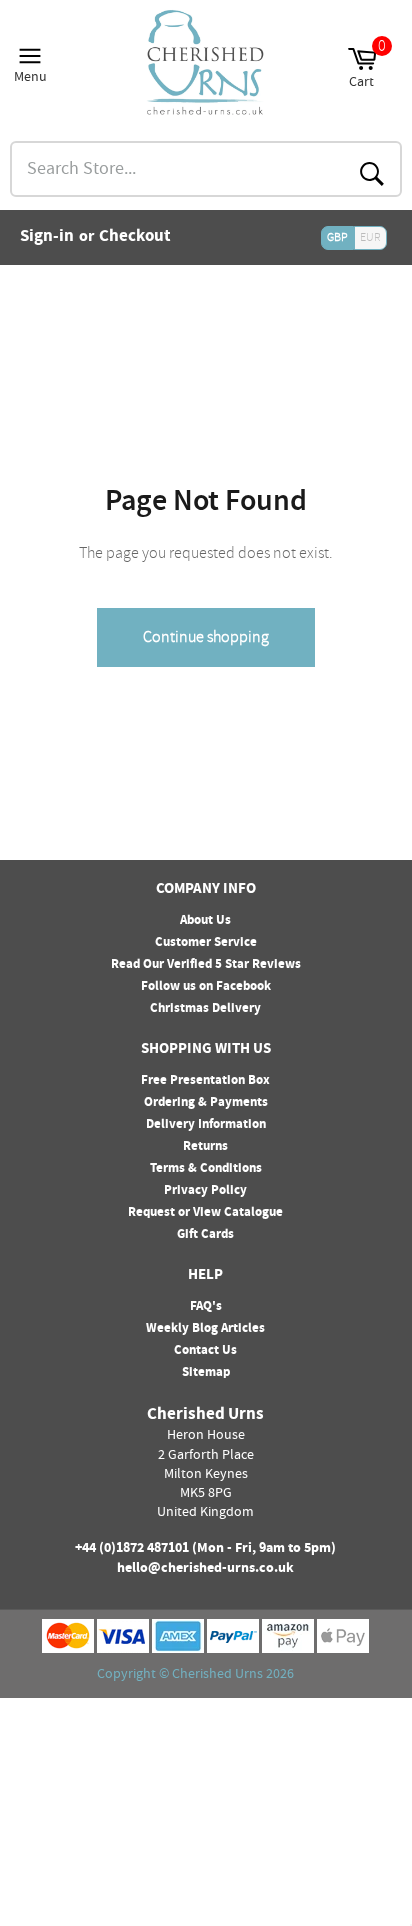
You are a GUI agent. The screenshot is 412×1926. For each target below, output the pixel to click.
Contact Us (205, 1351)
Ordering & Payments (206, 1103)
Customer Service (206, 943)
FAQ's (206, 1307)
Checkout (135, 238)
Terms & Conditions (206, 1169)
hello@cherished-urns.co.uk (205, 1569)
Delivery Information (206, 1125)
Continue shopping (206, 637)
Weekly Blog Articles (205, 1329)
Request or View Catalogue (205, 1213)
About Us (205, 921)
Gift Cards (205, 1235)
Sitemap (206, 1373)
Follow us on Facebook (206, 987)
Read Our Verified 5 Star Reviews (206, 965)
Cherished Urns (217, 1675)
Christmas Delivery (205, 1009)
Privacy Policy (205, 1191)
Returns (205, 1147)
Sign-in (47, 238)
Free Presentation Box (205, 1081)
